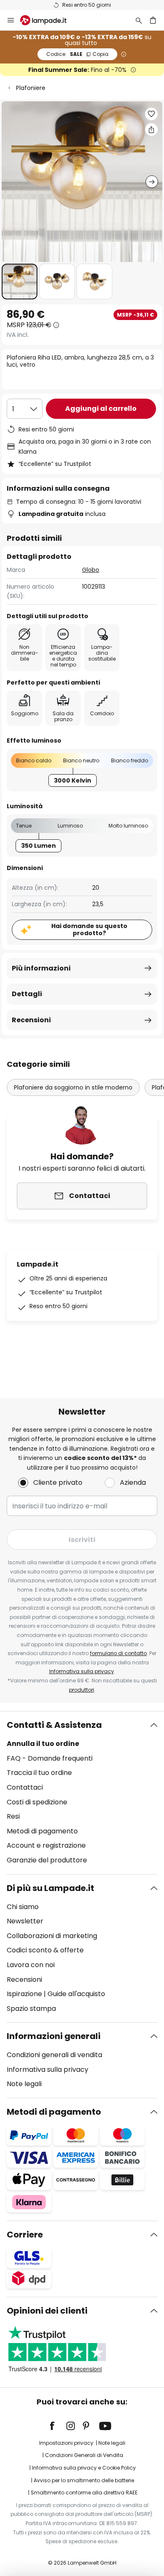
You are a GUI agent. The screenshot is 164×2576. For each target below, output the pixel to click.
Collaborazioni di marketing (52, 1936)
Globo (91, 570)
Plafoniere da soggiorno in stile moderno (73, 1087)
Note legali (24, 2084)
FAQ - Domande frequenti (50, 1758)
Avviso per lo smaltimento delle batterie (84, 2480)
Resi (13, 1816)
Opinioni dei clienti (47, 2311)
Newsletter (25, 1921)
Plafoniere (31, 88)
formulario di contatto (118, 1653)
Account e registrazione (46, 1845)
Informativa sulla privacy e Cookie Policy (84, 2468)
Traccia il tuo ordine (39, 1773)
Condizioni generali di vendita (54, 2055)
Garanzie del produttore (47, 1860)
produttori (82, 1690)
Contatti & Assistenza (54, 1725)
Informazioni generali (54, 2036)
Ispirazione (24, 1994)
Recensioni (31, 1020)
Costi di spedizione (37, 1802)
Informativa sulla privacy (82, 1671)
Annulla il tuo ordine (43, 1744)
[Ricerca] (139, 20)
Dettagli (27, 994)
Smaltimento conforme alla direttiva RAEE (84, 2493)
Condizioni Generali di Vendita (84, 2455)
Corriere (25, 2235)
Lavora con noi (31, 1965)
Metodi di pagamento (42, 1831)
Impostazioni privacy (66, 2443)
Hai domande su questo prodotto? (89, 930)
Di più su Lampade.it (50, 1888)
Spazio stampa (31, 2009)
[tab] (82, 1793)
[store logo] (48, 20)
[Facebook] (58, 2426)
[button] (20, 282)
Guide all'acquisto (76, 1994)
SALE (77, 54)
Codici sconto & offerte (45, 1950)
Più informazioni (41, 968)
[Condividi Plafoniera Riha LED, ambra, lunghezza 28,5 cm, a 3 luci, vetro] (151, 130)
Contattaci (25, 1787)
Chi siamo (23, 1907)
